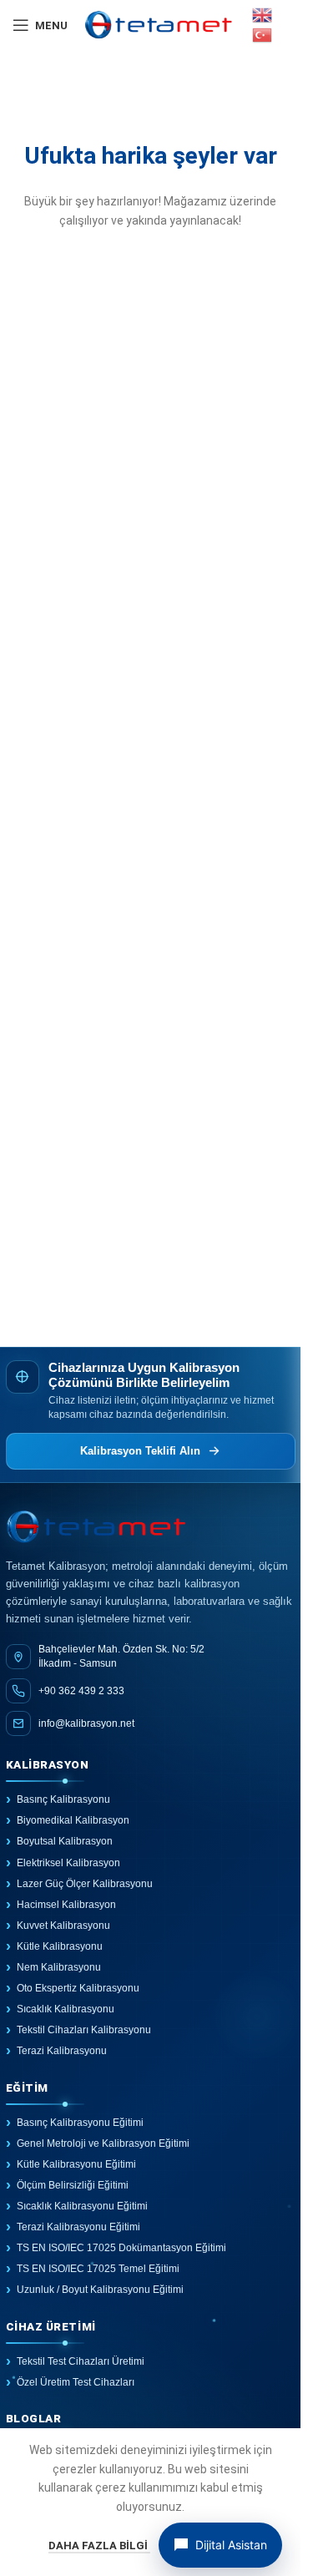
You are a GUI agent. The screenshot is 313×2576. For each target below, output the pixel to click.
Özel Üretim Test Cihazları (76, 2382)
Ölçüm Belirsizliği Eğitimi (73, 2185)
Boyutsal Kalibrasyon (65, 1841)
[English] (263, 14)
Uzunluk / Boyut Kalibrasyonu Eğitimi (100, 2290)
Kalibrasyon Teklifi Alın (140, 1451)
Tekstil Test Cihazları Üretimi (81, 2361)
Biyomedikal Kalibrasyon (73, 1820)
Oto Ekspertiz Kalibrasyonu (78, 1988)
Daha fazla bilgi (99, 2546)
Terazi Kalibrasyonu (62, 2051)
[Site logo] (159, 24)
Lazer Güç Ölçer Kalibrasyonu (85, 1884)
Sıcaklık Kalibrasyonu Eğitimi (82, 2206)
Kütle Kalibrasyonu (60, 1946)
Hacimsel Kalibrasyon (66, 1905)
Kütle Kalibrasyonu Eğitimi (76, 2164)
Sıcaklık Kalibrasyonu (66, 2009)
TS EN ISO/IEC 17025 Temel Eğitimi (98, 2269)
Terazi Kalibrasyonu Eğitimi (78, 2227)
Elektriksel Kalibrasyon (68, 1863)
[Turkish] (263, 34)
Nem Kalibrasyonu (59, 1967)
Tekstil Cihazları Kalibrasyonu (84, 2030)
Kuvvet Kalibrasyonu (63, 1926)
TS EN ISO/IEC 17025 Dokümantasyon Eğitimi (121, 2248)
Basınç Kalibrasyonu (63, 1799)
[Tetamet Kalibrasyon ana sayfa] (151, 1528)
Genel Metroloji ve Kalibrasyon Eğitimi (103, 2143)
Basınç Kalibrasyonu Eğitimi (80, 2123)
